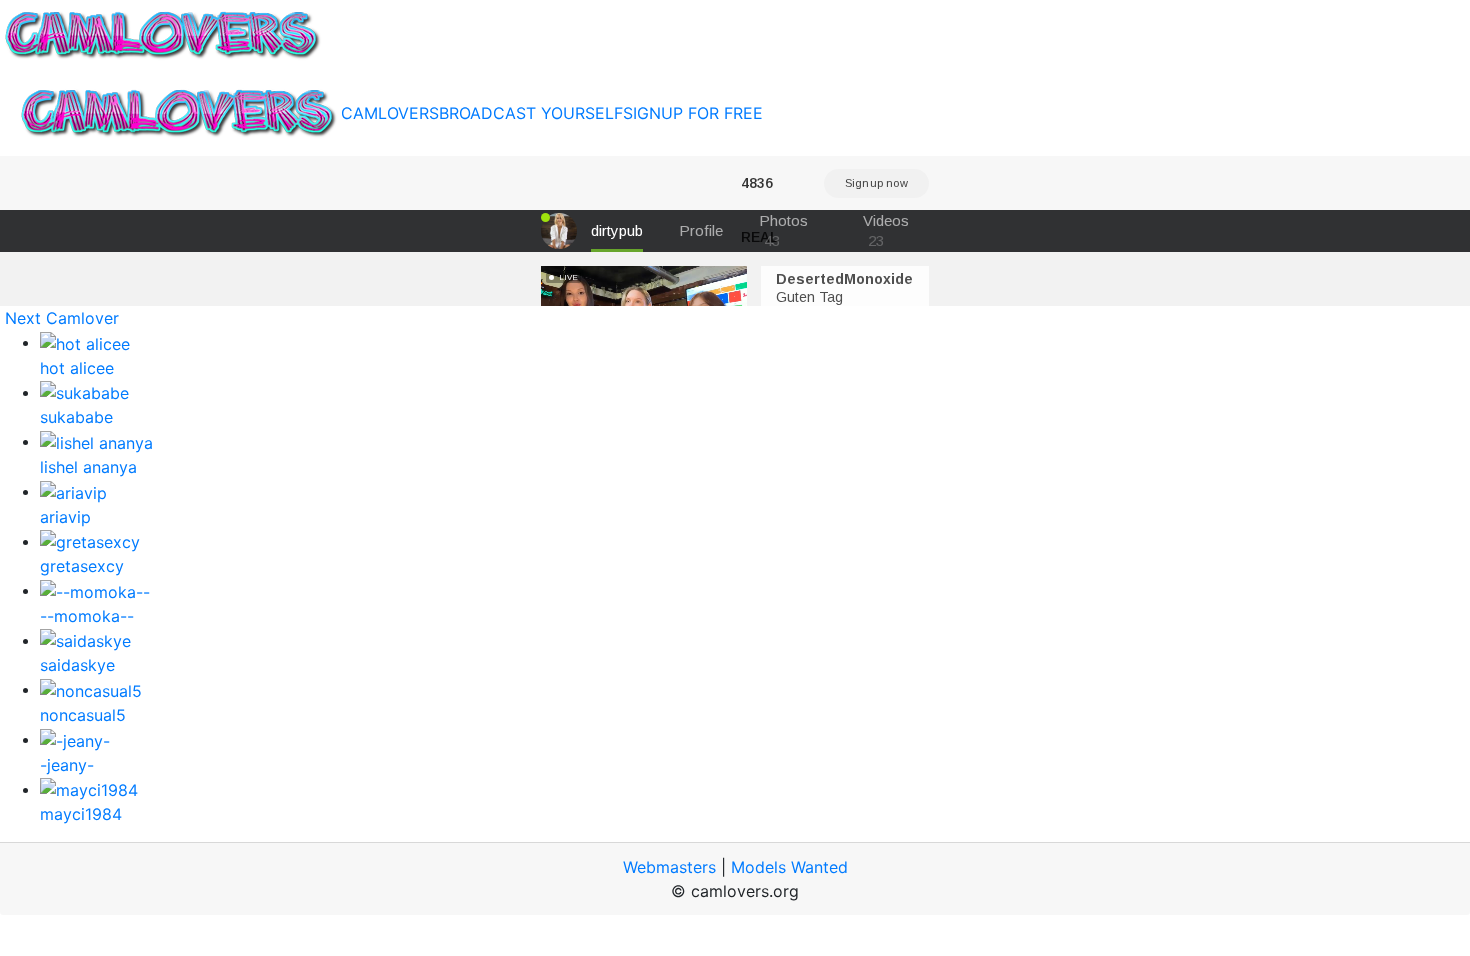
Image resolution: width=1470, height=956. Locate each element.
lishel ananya (88, 467)
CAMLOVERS (390, 113)
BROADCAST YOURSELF (531, 113)
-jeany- (67, 765)
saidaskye (77, 665)
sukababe (76, 417)
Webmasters (669, 867)
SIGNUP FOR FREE (693, 113)
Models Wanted (789, 867)
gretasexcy (82, 566)
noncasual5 (83, 715)
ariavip (65, 517)
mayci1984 (81, 814)
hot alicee (77, 368)
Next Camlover (62, 318)
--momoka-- (87, 616)
